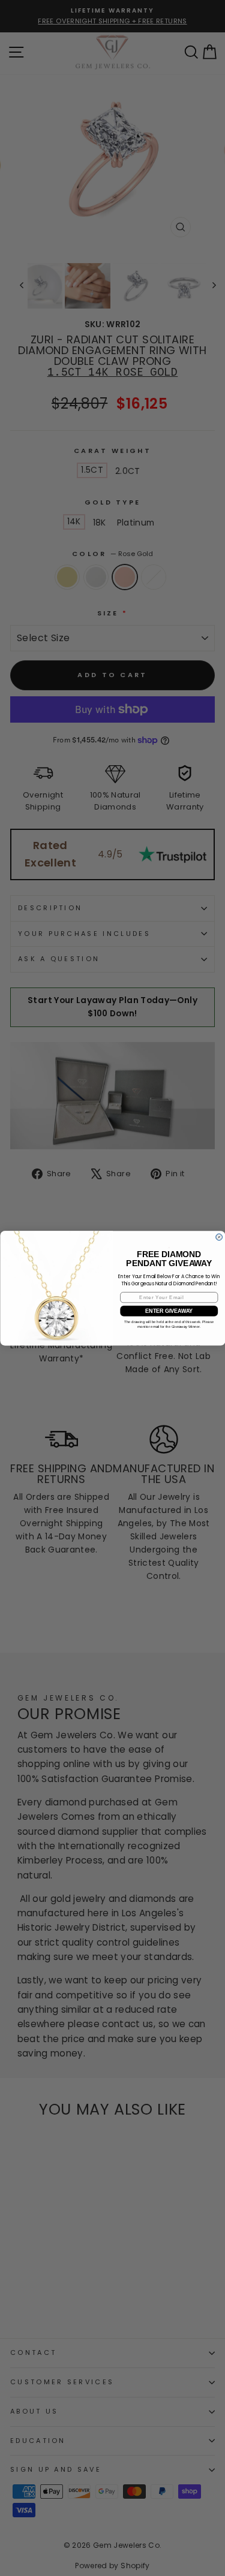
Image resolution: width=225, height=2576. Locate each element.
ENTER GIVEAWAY (169, 1311)
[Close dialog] (219, 1237)
